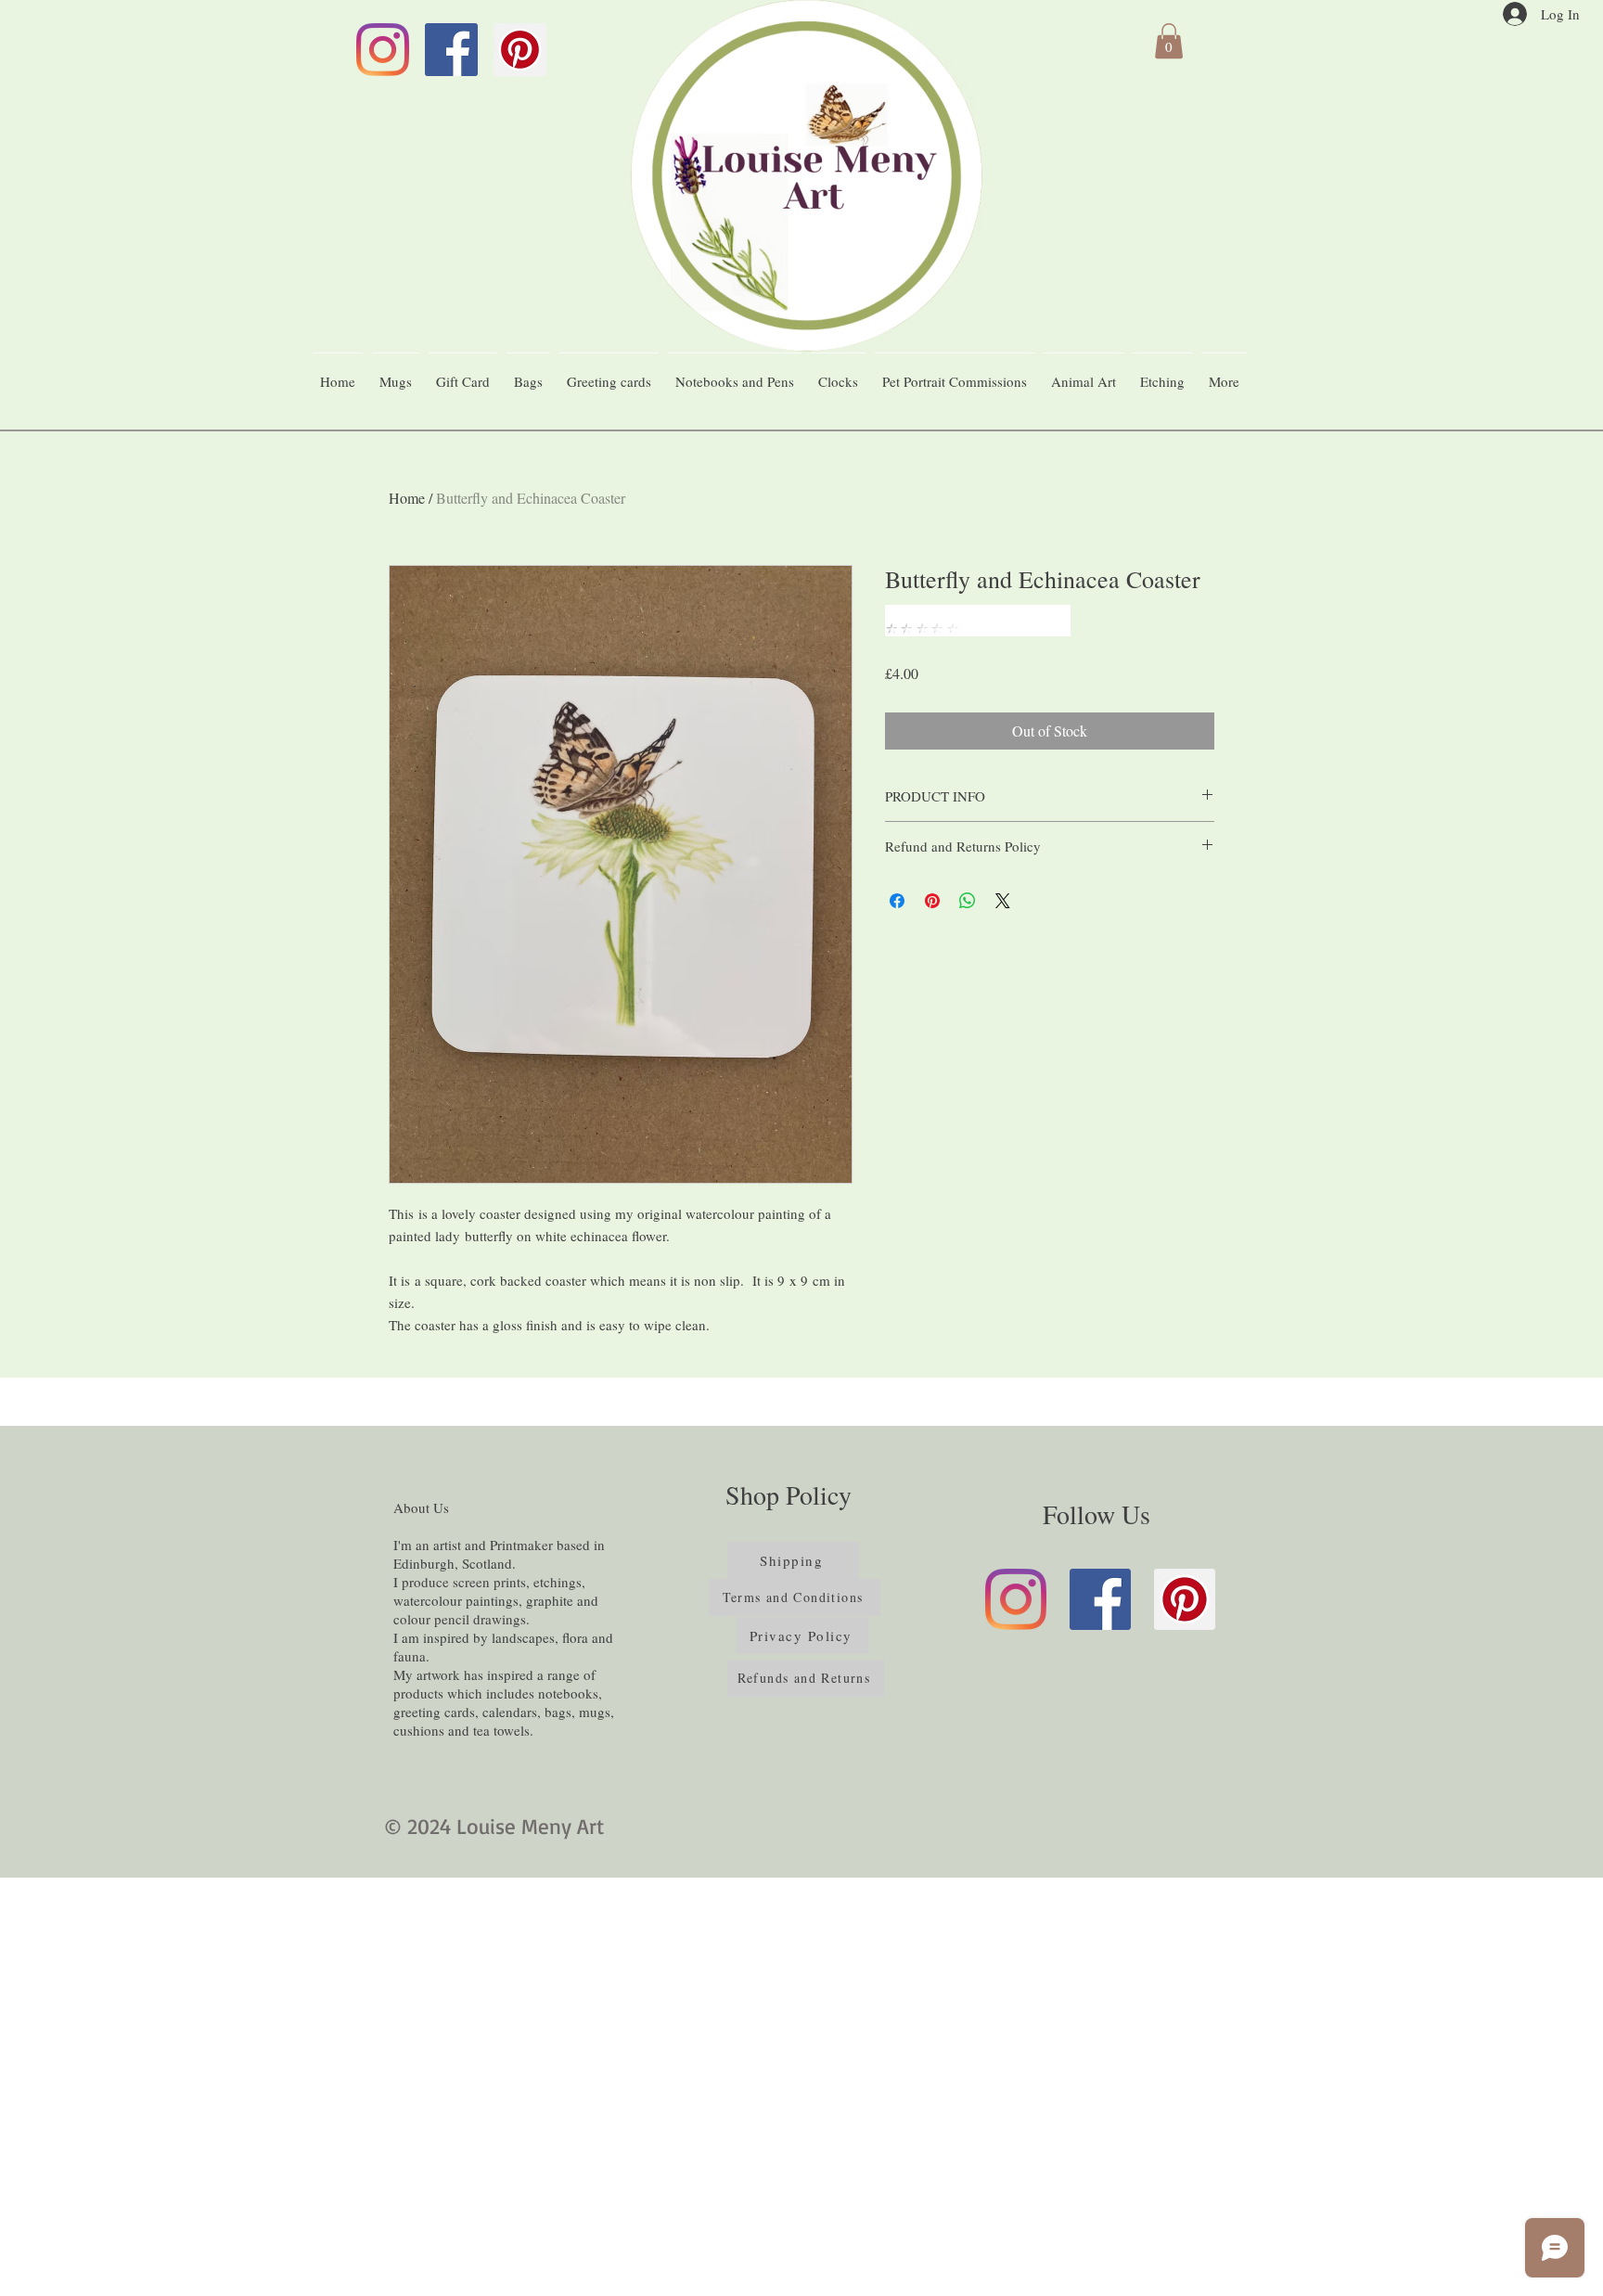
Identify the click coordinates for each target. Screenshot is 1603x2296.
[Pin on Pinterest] (932, 901)
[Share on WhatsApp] (968, 901)
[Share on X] (1003, 901)
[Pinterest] (520, 50)
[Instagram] (383, 50)
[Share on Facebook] (897, 901)
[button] (1169, 41)
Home (407, 498)
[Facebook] (451, 50)
